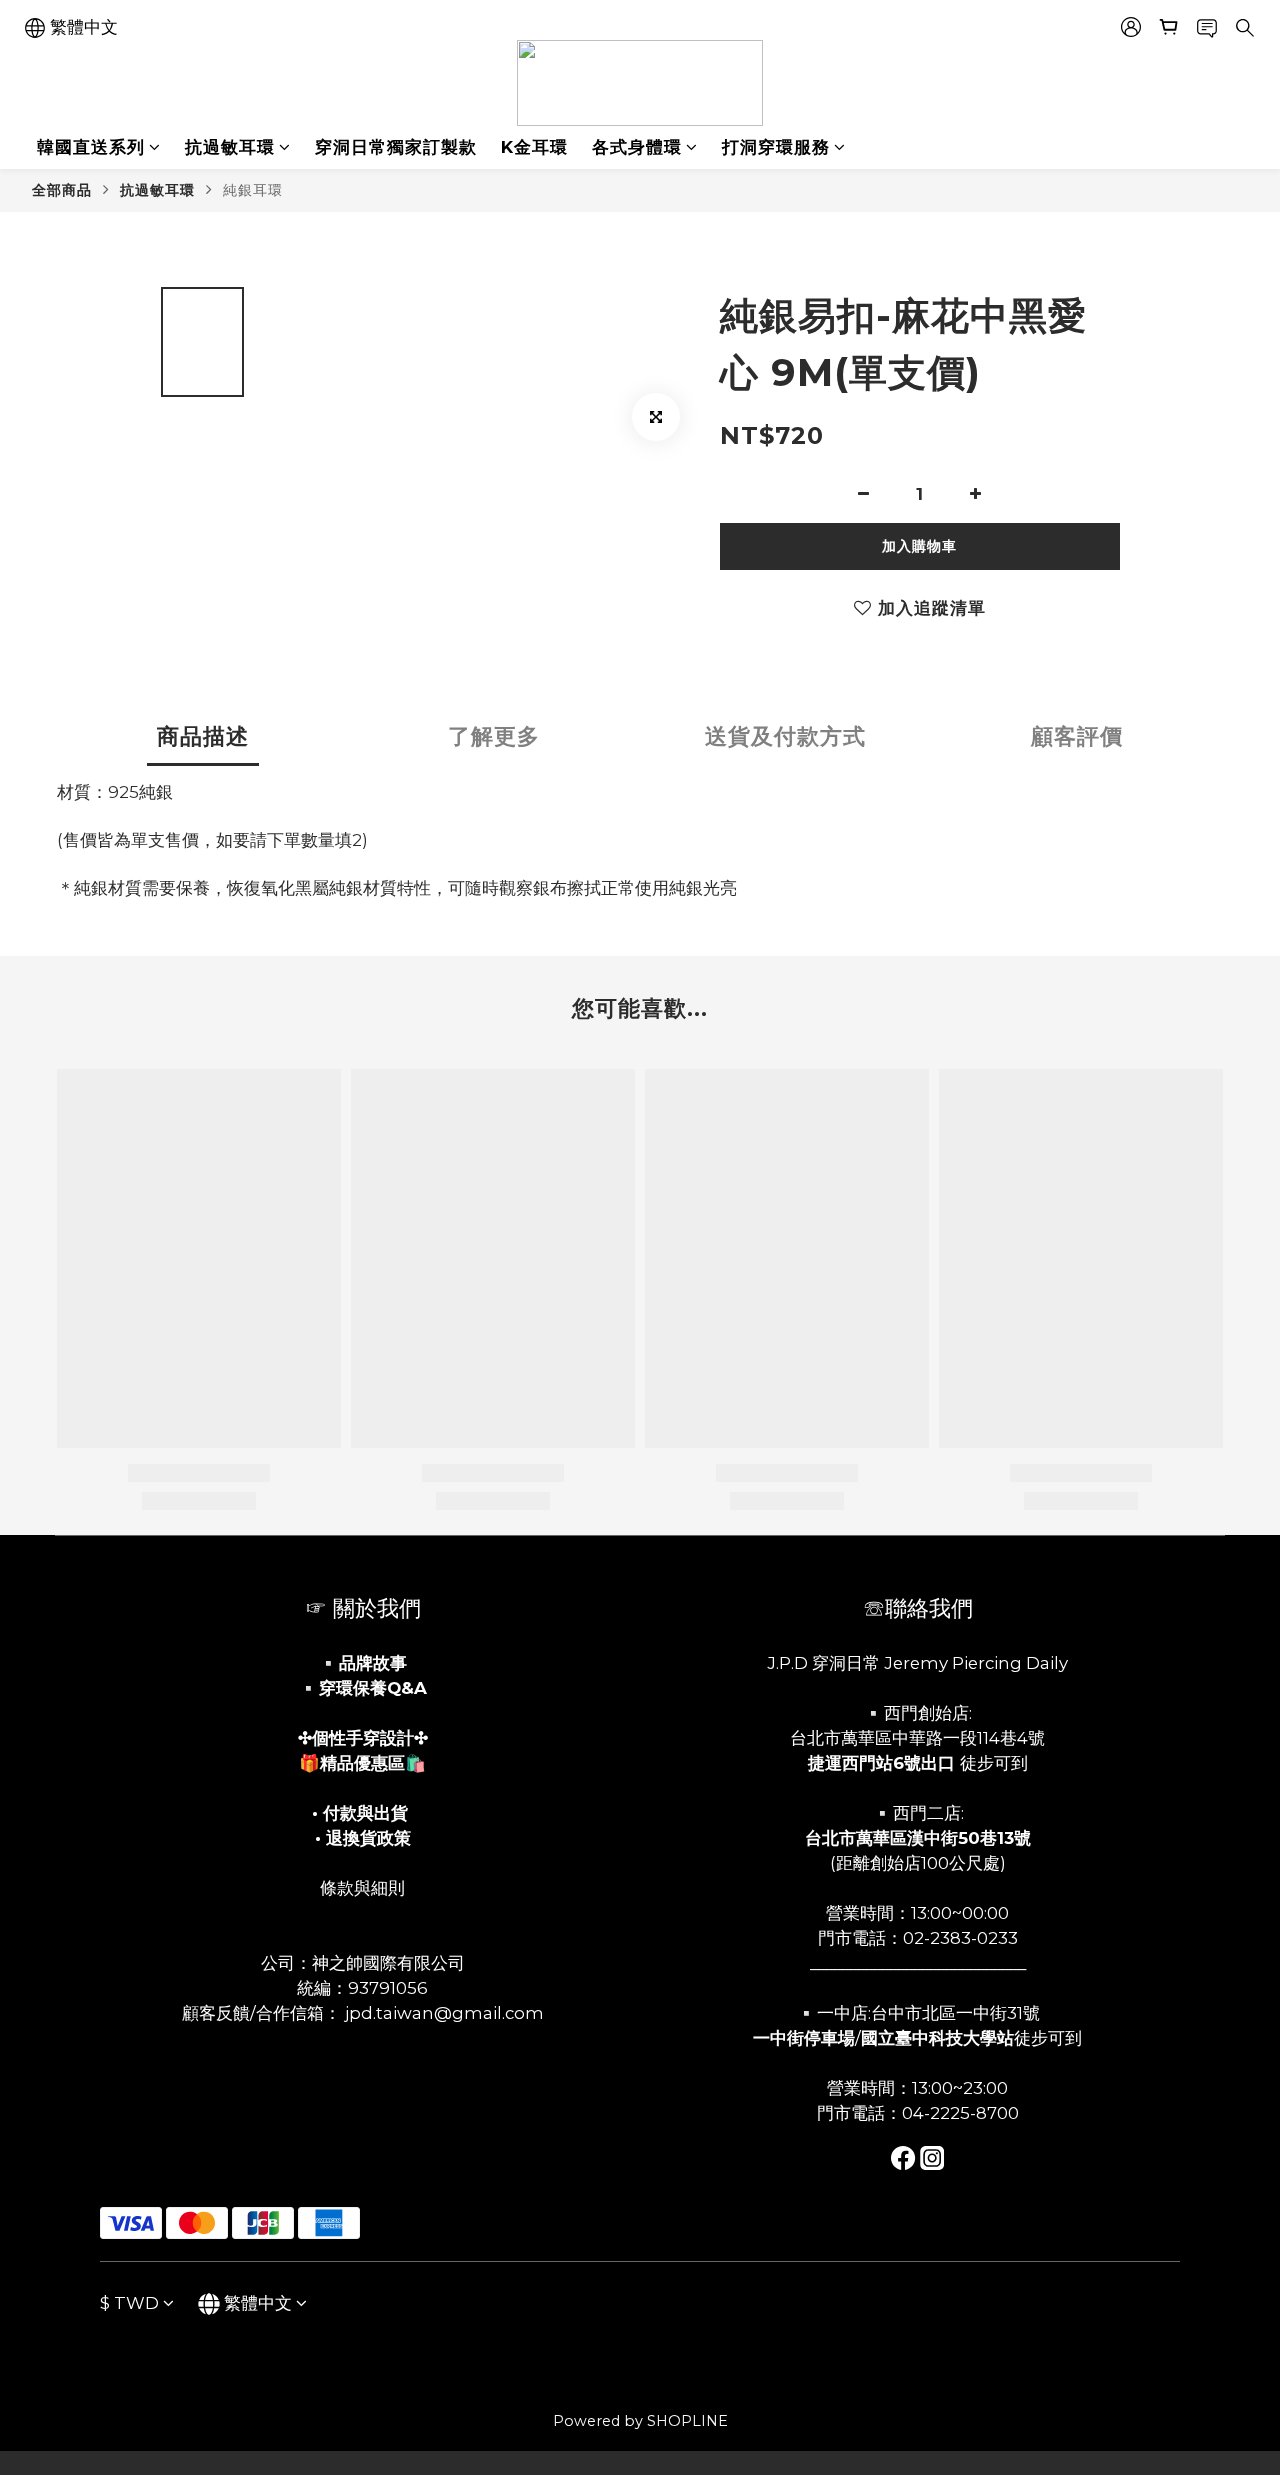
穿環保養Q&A (373, 1688)
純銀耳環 (253, 190)
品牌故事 (373, 1663)
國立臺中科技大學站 (937, 2038)
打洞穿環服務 (776, 147)
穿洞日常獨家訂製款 (396, 147)
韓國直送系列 (91, 147)
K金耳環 (534, 147)
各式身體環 (637, 147)
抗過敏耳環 (230, 147)
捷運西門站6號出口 (881, 1763)
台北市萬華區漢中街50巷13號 (918, 1838)
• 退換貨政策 (363, 1838)
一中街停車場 (804, 2038)
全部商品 (62, 190)
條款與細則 (362, 1888)
